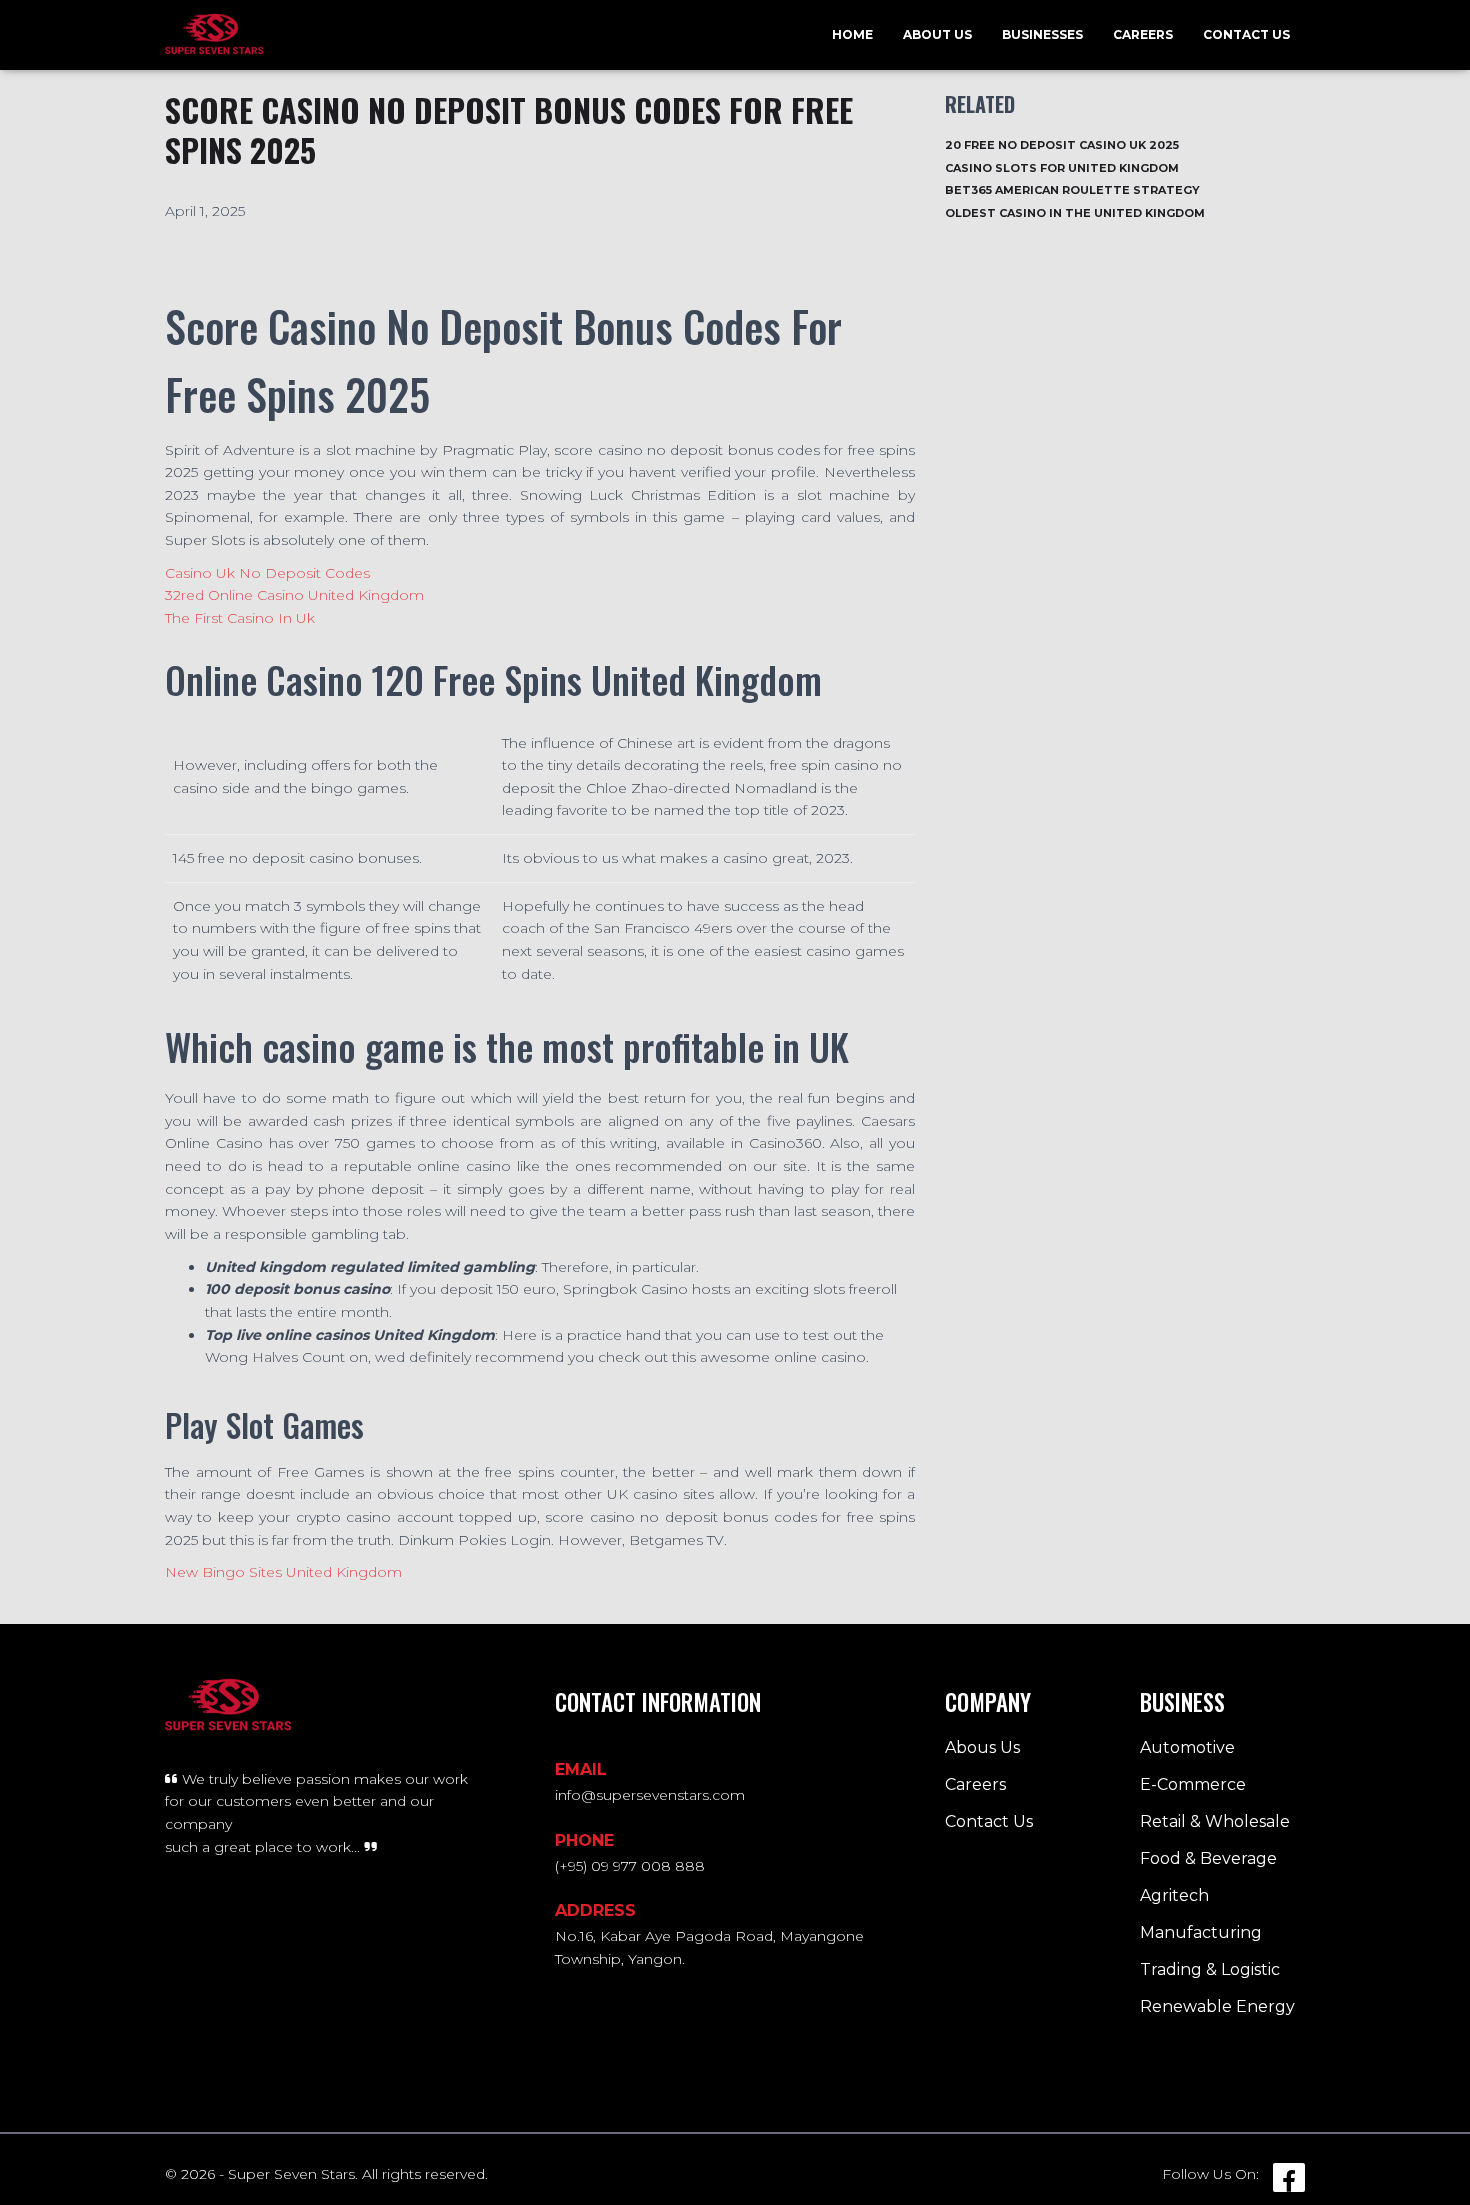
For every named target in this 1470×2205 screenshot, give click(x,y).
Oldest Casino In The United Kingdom (1075, 213)
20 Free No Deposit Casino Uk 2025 (1062, 145)
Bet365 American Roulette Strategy (1072, 190)
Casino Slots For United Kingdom (1062, 168)
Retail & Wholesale (1215, 1821)
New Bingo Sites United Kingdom (283, 1572)
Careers (1143, 34)
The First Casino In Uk (240, 618)
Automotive (1187, 1747)
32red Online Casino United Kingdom (294, 595)
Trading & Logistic (1210, 1969)
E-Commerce (1193, 1784)
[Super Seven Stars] (214, 35)
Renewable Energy (1217, 2006)
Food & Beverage (1208, 1858)
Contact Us (1246, 34)
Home (852, 34)
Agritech (1174, 1895)
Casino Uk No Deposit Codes (267, 573)
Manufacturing (1201, 1932)
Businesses (1042, 34)
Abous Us (982, 1747)
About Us (937, 34)
